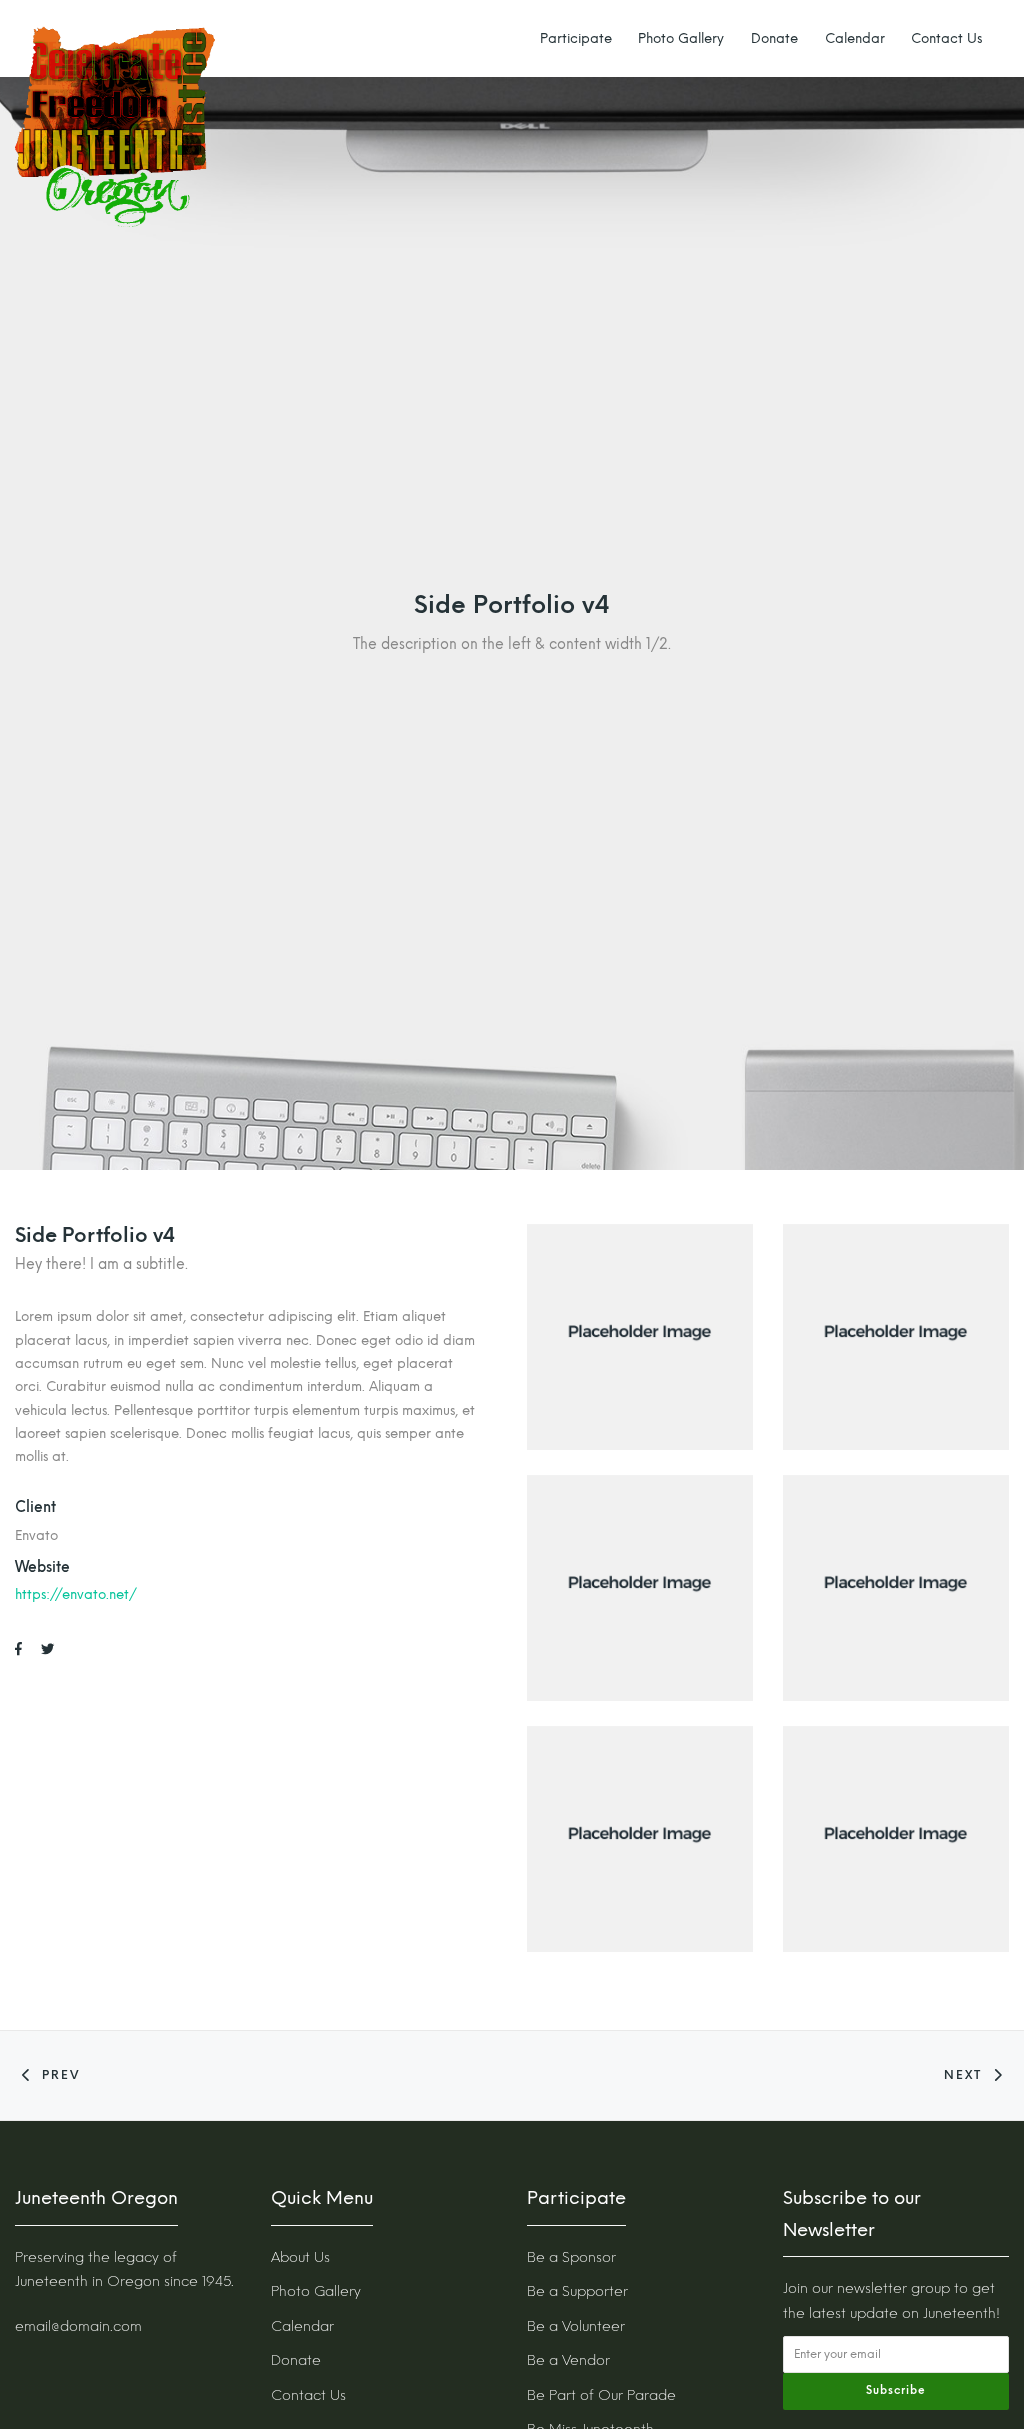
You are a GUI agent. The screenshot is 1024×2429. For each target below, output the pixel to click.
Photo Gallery (681, 38)
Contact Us (946, 38)
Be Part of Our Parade (601, 2395)
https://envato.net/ (76, 1594)
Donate (774, 38)
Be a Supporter (577, 2291)
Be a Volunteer (576, 2326)
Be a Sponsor (571, 2257)
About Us (300, 2257)
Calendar (855, 38)
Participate (576, 38)
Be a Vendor (568, 2360)
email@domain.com (78, 2326)
